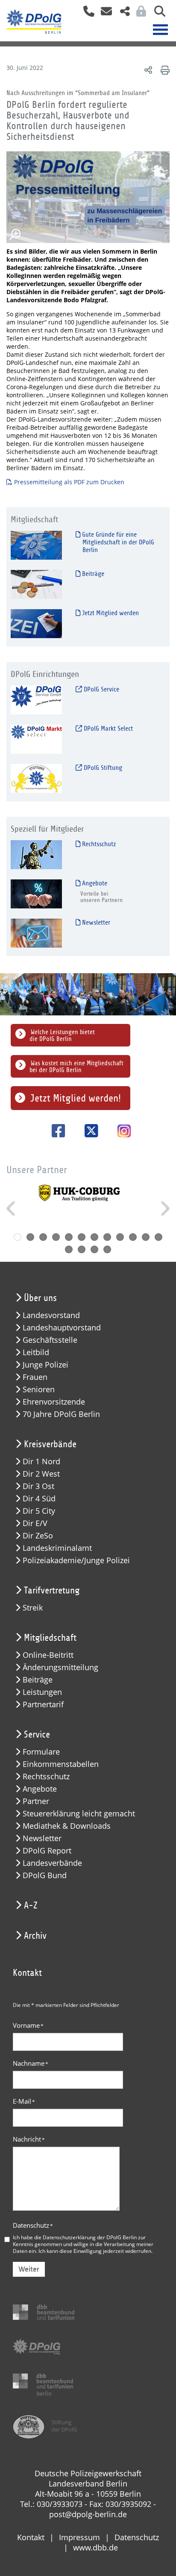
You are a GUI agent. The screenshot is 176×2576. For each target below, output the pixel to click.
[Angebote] (36, 893)
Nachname (31, 2063)
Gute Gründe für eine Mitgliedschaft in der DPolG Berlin (117, 542)
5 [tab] (69, 1237)
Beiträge (92, 574)
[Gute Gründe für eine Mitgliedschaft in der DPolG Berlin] (36, 545)
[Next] (164, 1208)
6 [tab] (82, 1237)
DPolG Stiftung (102, 768)
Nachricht (29, 2139)
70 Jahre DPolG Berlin (61, 1414)
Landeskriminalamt (57, 1548)
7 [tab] (94, 1237)
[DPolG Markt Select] (36, 739)
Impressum (79, 2537)
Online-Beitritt (48, 1655)
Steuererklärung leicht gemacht (79, 1814)
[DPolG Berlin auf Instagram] (121, 1132)
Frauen (35, 1377)
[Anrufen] (86, 14)
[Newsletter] (36, 932)
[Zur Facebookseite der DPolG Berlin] (55, 1131)
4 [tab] (56, 1237)
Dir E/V (35, 1523)
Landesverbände (52, 1863)
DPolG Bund (45, 1875)
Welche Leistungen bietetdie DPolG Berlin (62, 1035)
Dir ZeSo (38, 1536)
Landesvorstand (51, 1315)
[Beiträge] (36, 584)
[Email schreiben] (104, 14)
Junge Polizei (45, 1365)
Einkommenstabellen (61, 1764)
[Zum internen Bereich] (139, 14)
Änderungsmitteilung (60, 1667)
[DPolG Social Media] (122, 14)
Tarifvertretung (52, 1590)
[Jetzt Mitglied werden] (36, 623)
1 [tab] (18, 1237)
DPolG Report (47, 1851)
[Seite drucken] (164, 70)
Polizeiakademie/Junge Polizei (76, 1560)
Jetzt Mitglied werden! (76, 1098)
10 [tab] (133, 1237)
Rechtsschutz (98, 844)
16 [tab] (107, 1249)
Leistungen (42, 1692)
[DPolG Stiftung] (36, 778)
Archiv (35, 1936)
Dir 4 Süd (39, 1499)
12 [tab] (158, 1237)
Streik (33, 1608)
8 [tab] (107, 1237)
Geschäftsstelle (50, 1340)
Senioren (39, 1389)
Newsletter (95, 922)
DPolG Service (101, 689)
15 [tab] (94, 1249)
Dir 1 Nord (41, 1461)
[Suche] (157, 14)
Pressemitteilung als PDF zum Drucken (69, 482)
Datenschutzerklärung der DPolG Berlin (90, 2237)
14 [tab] (82, 1249)
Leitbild (36, 1352)
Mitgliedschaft (50, 1638)
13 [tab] (69, 1249)
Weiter (29, 2269)
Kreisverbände (50, 1444)
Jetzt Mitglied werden (110, 613)
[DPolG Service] (36, 699)
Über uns (40, 1298)
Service (37, 1735)
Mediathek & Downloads (67, 1826)
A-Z (31, 1905)
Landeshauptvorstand (62, 1328)
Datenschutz (33, 2225)
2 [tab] (30, 1237)
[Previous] (12, 1208)
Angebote (94, 883)
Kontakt (31, 2537)
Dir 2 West (41, 1474)
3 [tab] (43, 1237)
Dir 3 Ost (38, 1486)
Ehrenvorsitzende (54, 1402)
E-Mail (24, 2101)
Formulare (41, 1752)
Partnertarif (43, 1704)
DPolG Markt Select (107, 729)
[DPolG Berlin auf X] (88, 1131)
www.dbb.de (95, 2547)
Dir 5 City (39, 1511)
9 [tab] (120, 1237)
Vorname (28, 2025)
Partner (36, 1801)
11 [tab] (146, 1237)
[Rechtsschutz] (36, 854)
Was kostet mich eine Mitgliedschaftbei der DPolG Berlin (76, 1067)
